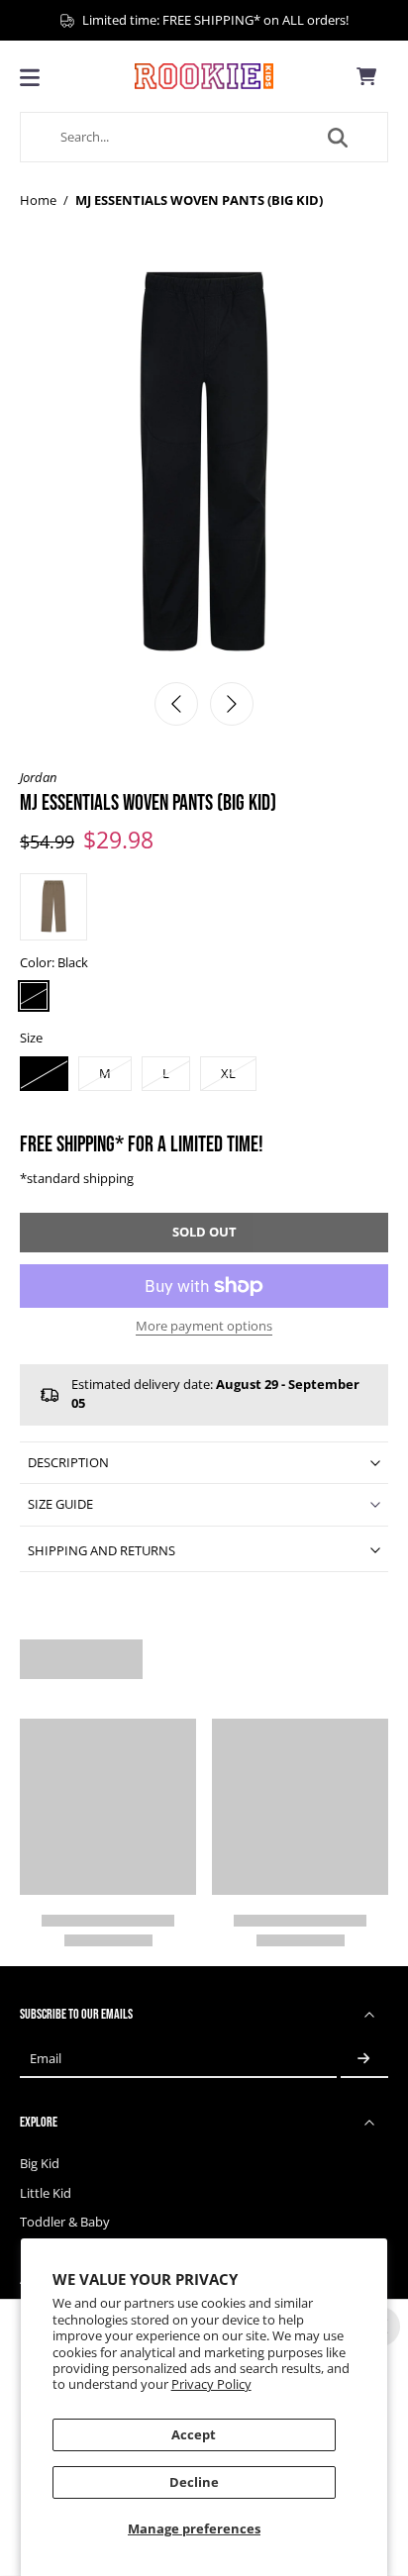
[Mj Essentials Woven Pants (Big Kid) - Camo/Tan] (53, 907)
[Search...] (338, 138)
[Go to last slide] (176, 704)
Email (46, 2059)
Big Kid (40, 2164)
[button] (204, 1233)
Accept (194, 2435)
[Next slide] (232, 704)
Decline (194, 2482)
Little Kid (46, 2193)
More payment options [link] (204, 1328)
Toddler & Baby (65, 2222)
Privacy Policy (211, 2384)
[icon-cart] (366, 76)
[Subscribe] (364, 2059)
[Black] (34, 996)
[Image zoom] (204, 466)
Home (38, 200)
